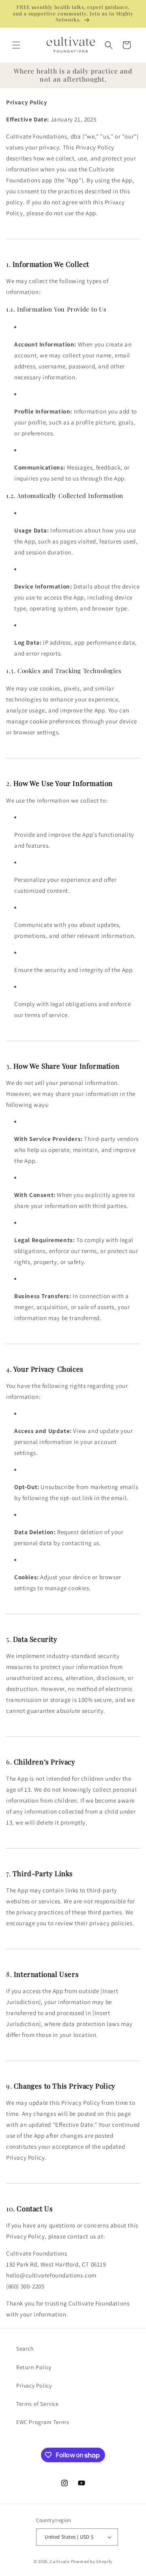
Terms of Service (38, 2404)
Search (25, 2349)
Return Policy (34, 2367)
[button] (16, 45)
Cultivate (60, 2561)
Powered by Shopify (92, 2561)
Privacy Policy (34, 2386)
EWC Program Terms (43, 2422)
